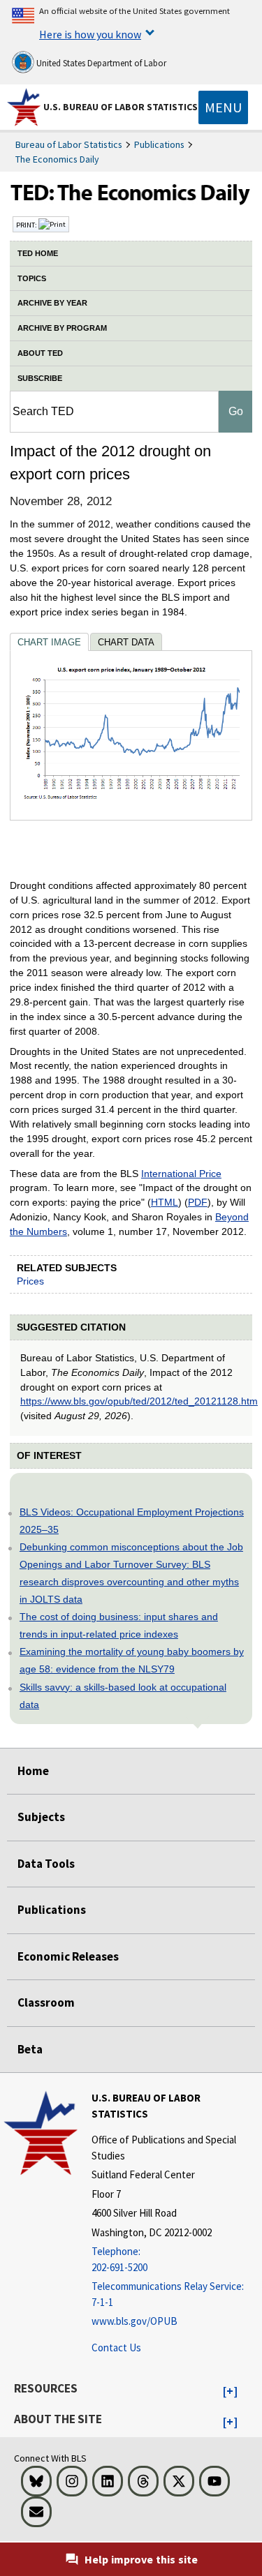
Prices (30, 1281)
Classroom (46, 2002)
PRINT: (27, 225)
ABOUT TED (40, 353)
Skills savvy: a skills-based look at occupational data (123, 1696)
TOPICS (32, 278)
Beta (30, 2049)
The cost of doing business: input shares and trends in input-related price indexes (119, 1625)
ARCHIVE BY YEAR (52, 303)
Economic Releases (68, 1956)
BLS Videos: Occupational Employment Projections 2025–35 (132, 1521)
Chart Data (126, 642)
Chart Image (49, 642)
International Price (181, 1174)
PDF (198, 1202)
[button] (230, 2392)
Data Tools (46, 1864)
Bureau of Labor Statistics (69, 144)
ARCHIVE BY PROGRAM (62, 328)
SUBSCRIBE (40, 378)
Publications (159, 144)
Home (33, 1771)
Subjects (41, 1817)
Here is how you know (90, 34)
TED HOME (38, 253)
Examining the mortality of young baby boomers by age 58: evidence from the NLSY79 (132, 1660)
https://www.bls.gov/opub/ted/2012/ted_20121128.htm (139, 1401)
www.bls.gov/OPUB (134, 2321)
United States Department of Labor (100, 63)
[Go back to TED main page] (131, 196)
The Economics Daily (57, 159)
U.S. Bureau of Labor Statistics (121, 107)
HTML (165, 1202)
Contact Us (116, 2347)
